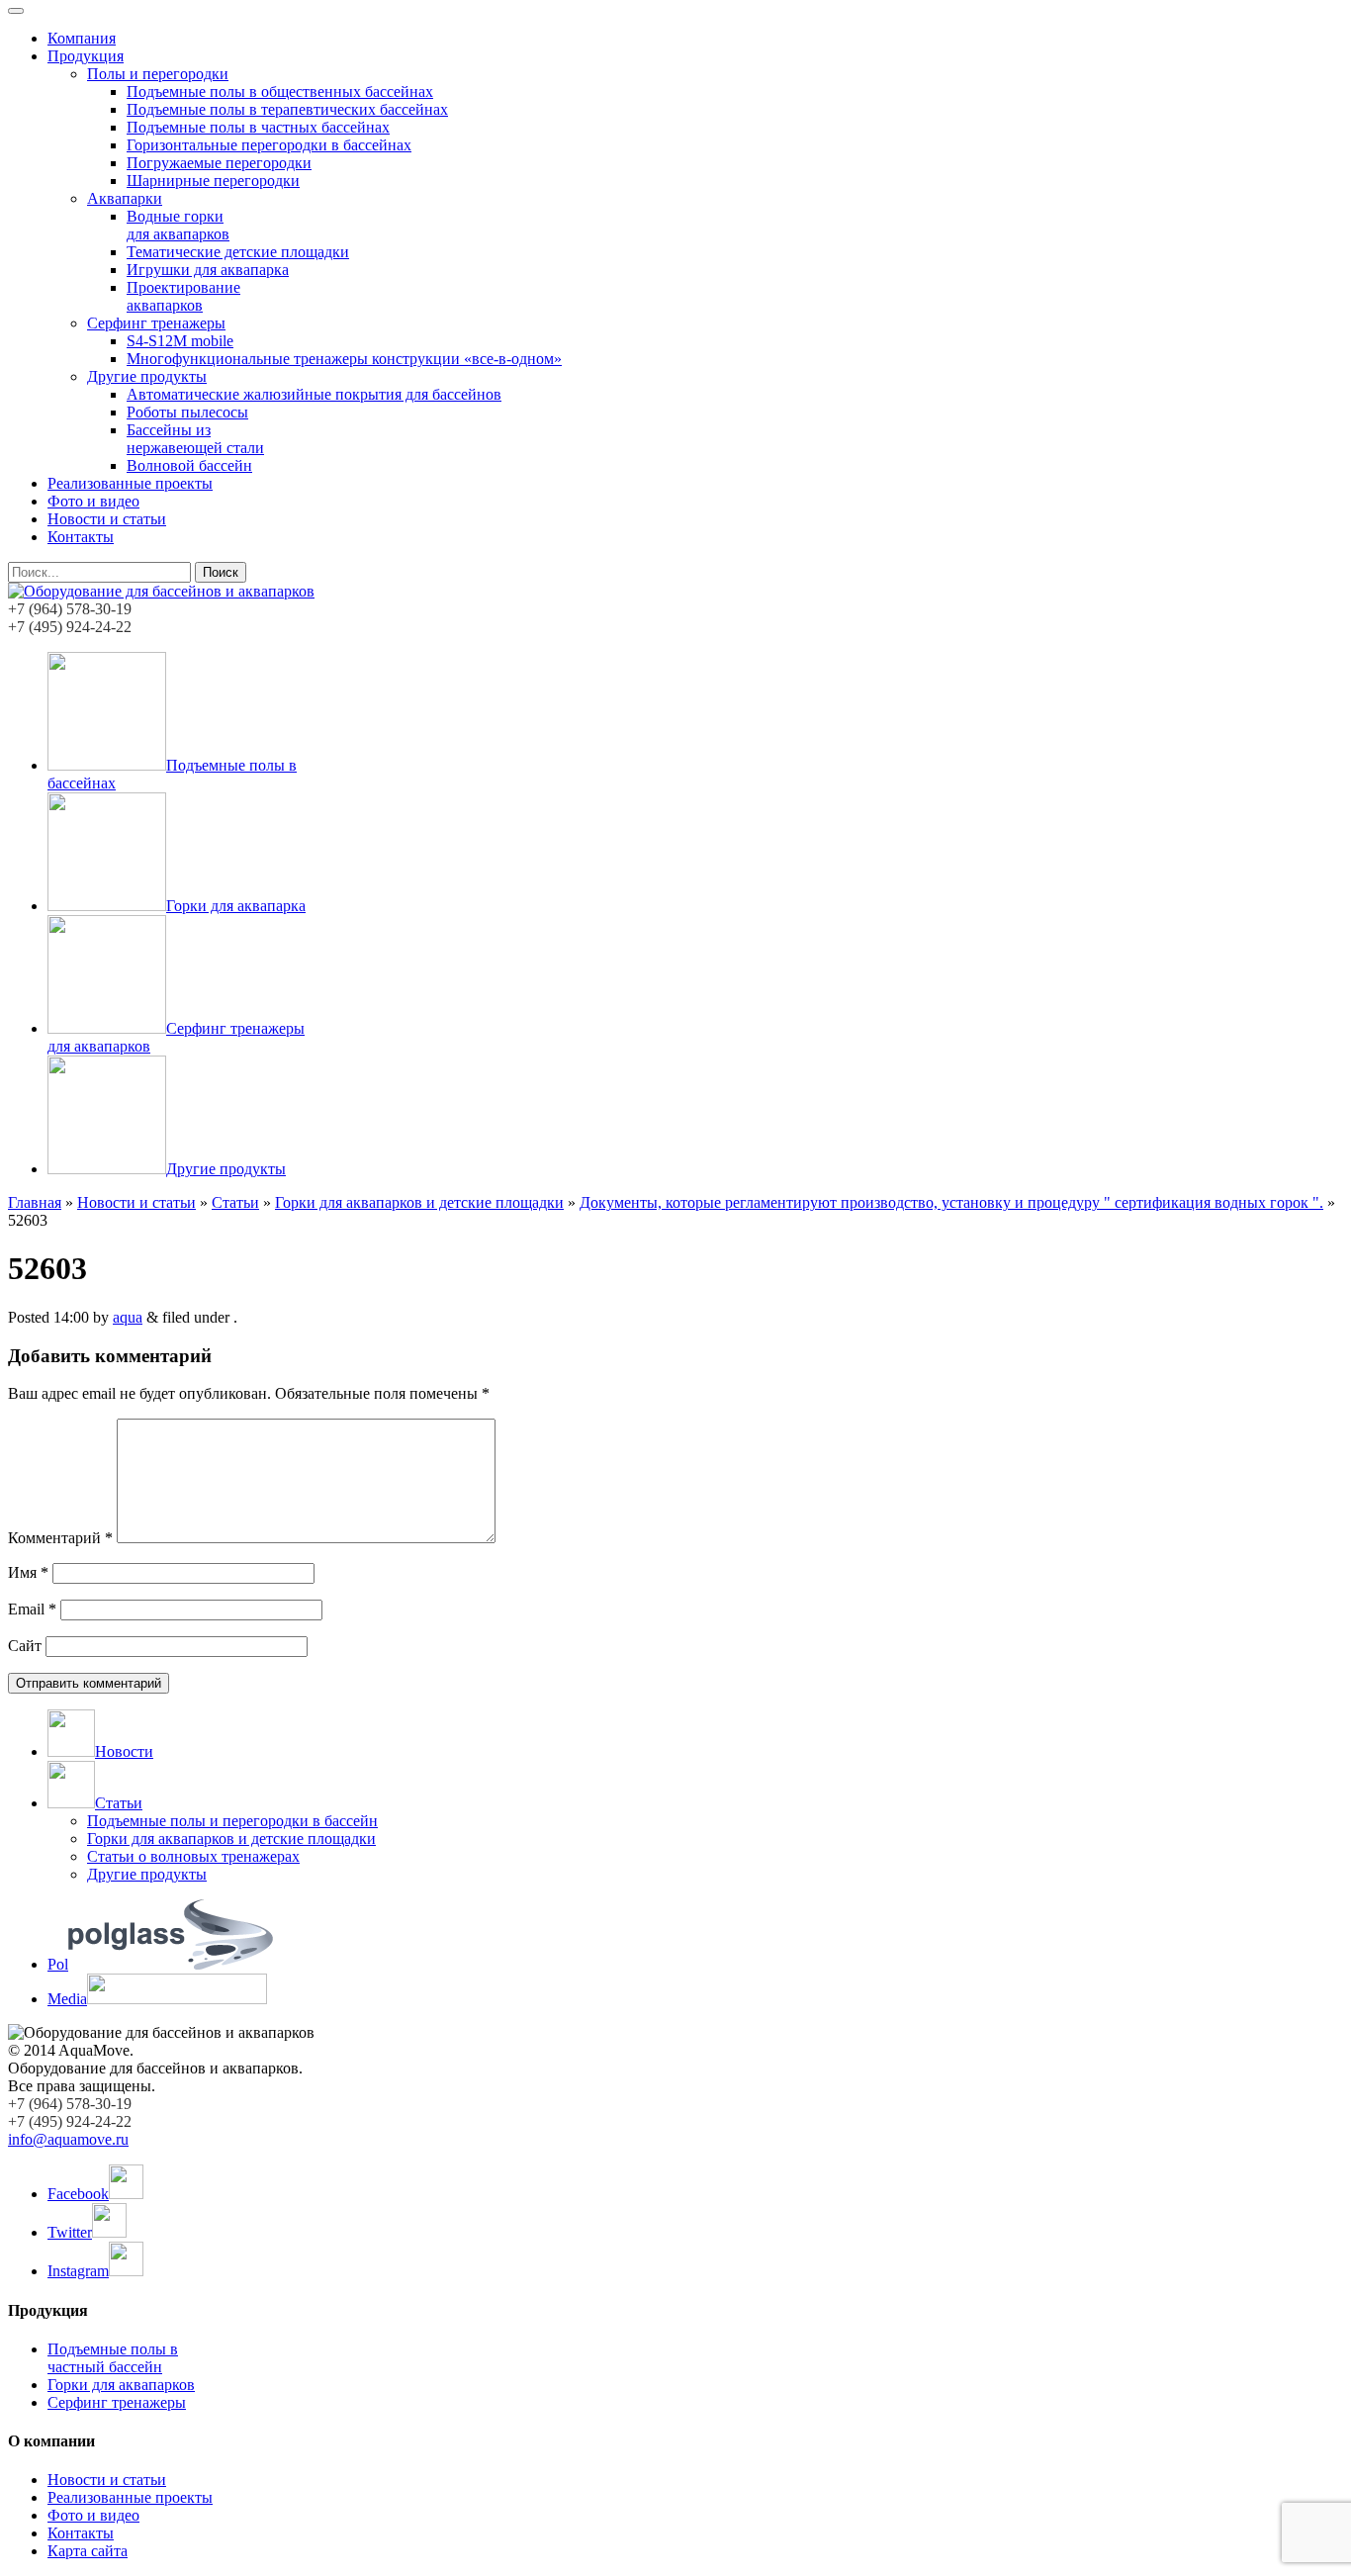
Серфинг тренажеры (156, 323)
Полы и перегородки (158, 74)
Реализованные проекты (130, 483)
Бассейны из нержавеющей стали (195, 439)
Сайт (25, 1646)
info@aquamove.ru (68, 2139)
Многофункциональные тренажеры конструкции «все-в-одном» (344, 359)
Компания (82, 38)
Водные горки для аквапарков (178, 225)
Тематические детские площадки (238, 252)
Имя (28, 1572)
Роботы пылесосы (187, 412)
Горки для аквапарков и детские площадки (419, 1202)
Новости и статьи (107, 519)
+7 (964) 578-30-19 (70, 609)
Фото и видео (93, 501)
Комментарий (60, 1538)
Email (32, 1609)
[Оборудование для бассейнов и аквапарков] (161, 591)
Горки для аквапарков (121, 2385)
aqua (128, 1317)
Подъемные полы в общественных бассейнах (280, 92)
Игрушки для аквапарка (208, 270)
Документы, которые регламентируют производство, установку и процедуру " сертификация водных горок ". (951, 1202)
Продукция (86, 56)
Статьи (235, 1202)
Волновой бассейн (189, 465)
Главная (35, 1202)
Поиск (221, 572)
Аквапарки (125, 198)
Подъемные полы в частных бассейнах (258, 127)
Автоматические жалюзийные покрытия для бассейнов (314, 394)
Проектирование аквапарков (183, 296)
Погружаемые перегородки (219, 163)
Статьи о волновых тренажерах (193, 1856)
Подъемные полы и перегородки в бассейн (232, 1821)
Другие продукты (147, 376)
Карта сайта (88, 2551)
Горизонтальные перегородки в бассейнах (269, 145)
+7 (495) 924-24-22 (70, 627)
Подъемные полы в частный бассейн (113, 2358)
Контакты (81, 537)
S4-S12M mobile (180, 341)
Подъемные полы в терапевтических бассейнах (287, 109)
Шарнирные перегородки (213, 181)
